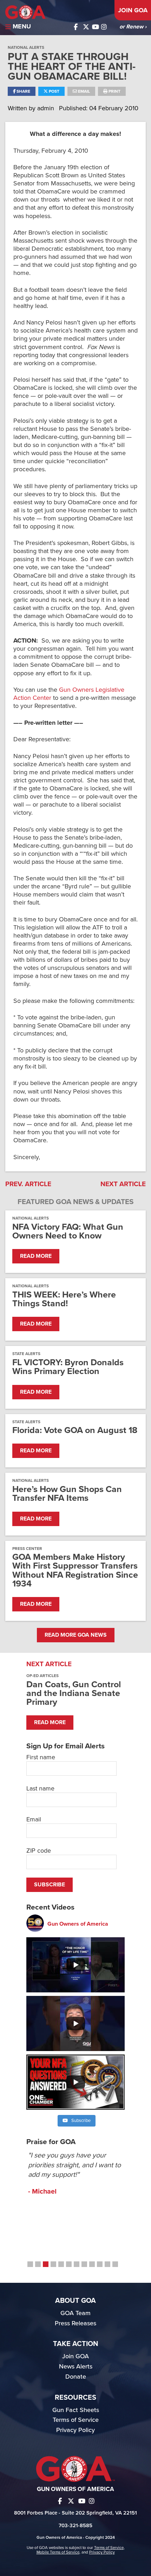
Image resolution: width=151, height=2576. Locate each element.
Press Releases (75, 2323)
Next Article (123, 1184)
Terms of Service (76, 2420)
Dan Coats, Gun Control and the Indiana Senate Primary (74, 1693)
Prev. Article (28, 1184)
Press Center (27, 1549)
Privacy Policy (75, 2430)
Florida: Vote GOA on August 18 (75, 1430)
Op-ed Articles (42, 1676)
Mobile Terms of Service (58, 2552)
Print (114, 91)
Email (83, 91)
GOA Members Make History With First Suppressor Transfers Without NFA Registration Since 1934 (75, 1570)
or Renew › (133, 27)
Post (54, 91)
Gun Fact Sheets (76, 2410)
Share (23, 91)
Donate (76, 2377)
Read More (36, 1256)
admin (47, 108)
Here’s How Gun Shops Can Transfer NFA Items (67, 1494)
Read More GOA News (76, 1635)
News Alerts (76, 2366)
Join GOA (133, 10)
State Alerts (26, 1354)
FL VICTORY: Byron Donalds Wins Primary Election (68, 1367)
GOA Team (75, 2313)
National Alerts (26, 47)
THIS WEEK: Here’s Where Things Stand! (64, 1299)
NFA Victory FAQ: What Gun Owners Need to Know (68, 1231)
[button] (30, 2264)
